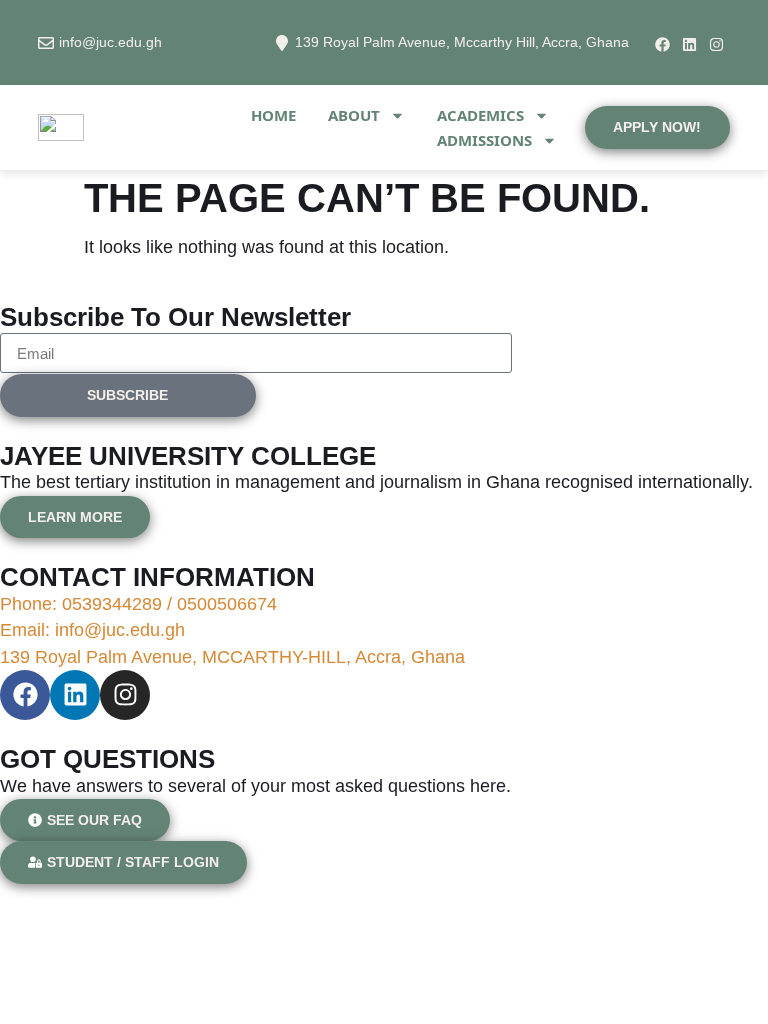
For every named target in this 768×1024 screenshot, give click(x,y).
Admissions (484, 140)
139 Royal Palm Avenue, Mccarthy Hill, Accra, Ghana (462, 42)
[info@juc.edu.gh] (46, 43)
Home (273, 115)
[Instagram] (716, 44)
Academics (480, 115)
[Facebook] (662, 44)
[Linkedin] (689, 44)
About (354, 115)
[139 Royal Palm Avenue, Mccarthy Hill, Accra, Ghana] (282, 43)
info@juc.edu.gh (110, 42)
